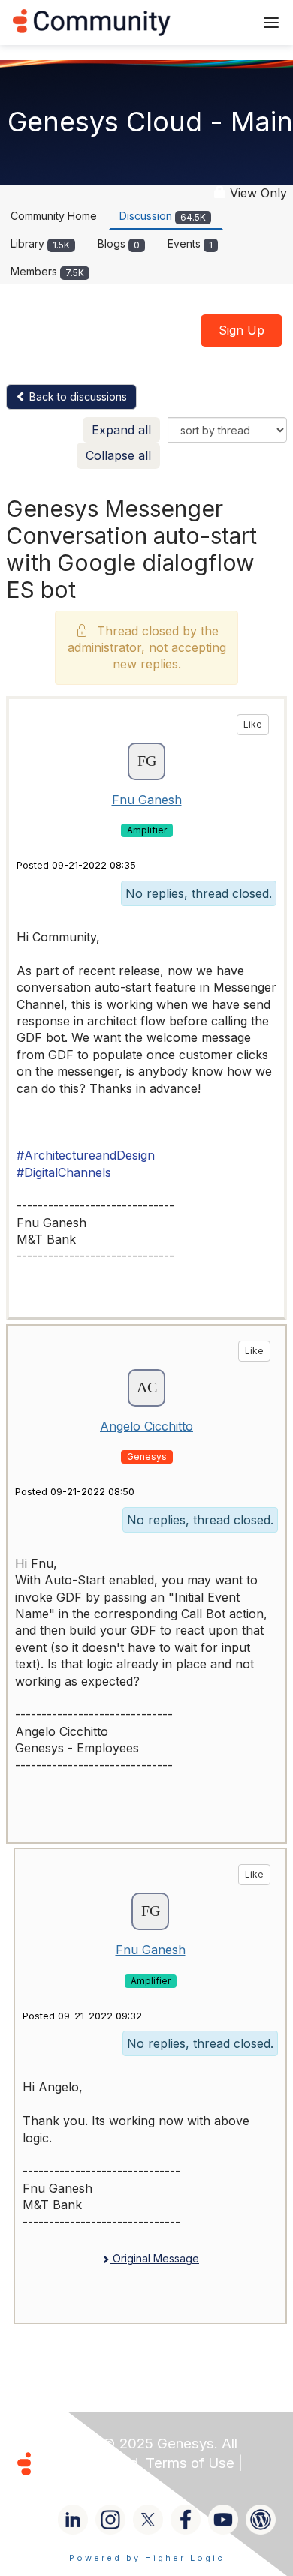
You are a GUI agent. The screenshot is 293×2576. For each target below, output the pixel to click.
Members (47, 271)
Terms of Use (190, 2463)
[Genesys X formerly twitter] (148, 2520)
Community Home (54, 216)
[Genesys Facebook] (186, 2520)
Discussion (163, 216)
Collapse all (118, 455)
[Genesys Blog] (261, 2520)
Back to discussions (77, 396)
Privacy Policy (85, 2483)
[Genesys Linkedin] (73, 2520)
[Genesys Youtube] (223, 2520)
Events (190, 243)
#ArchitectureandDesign (86, 1155)
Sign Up (242, 330)
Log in (223, 22)
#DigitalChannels (64, 1172)
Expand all (121, 430)
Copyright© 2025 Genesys (127, 2444)
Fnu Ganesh (147, 800)
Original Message (154, 2258)
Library (40, 243)
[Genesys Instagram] (110, 2520)
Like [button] (253, 724)
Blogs (119, 243)
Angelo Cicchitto (146, 1426)
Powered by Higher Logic (147, 2558)
